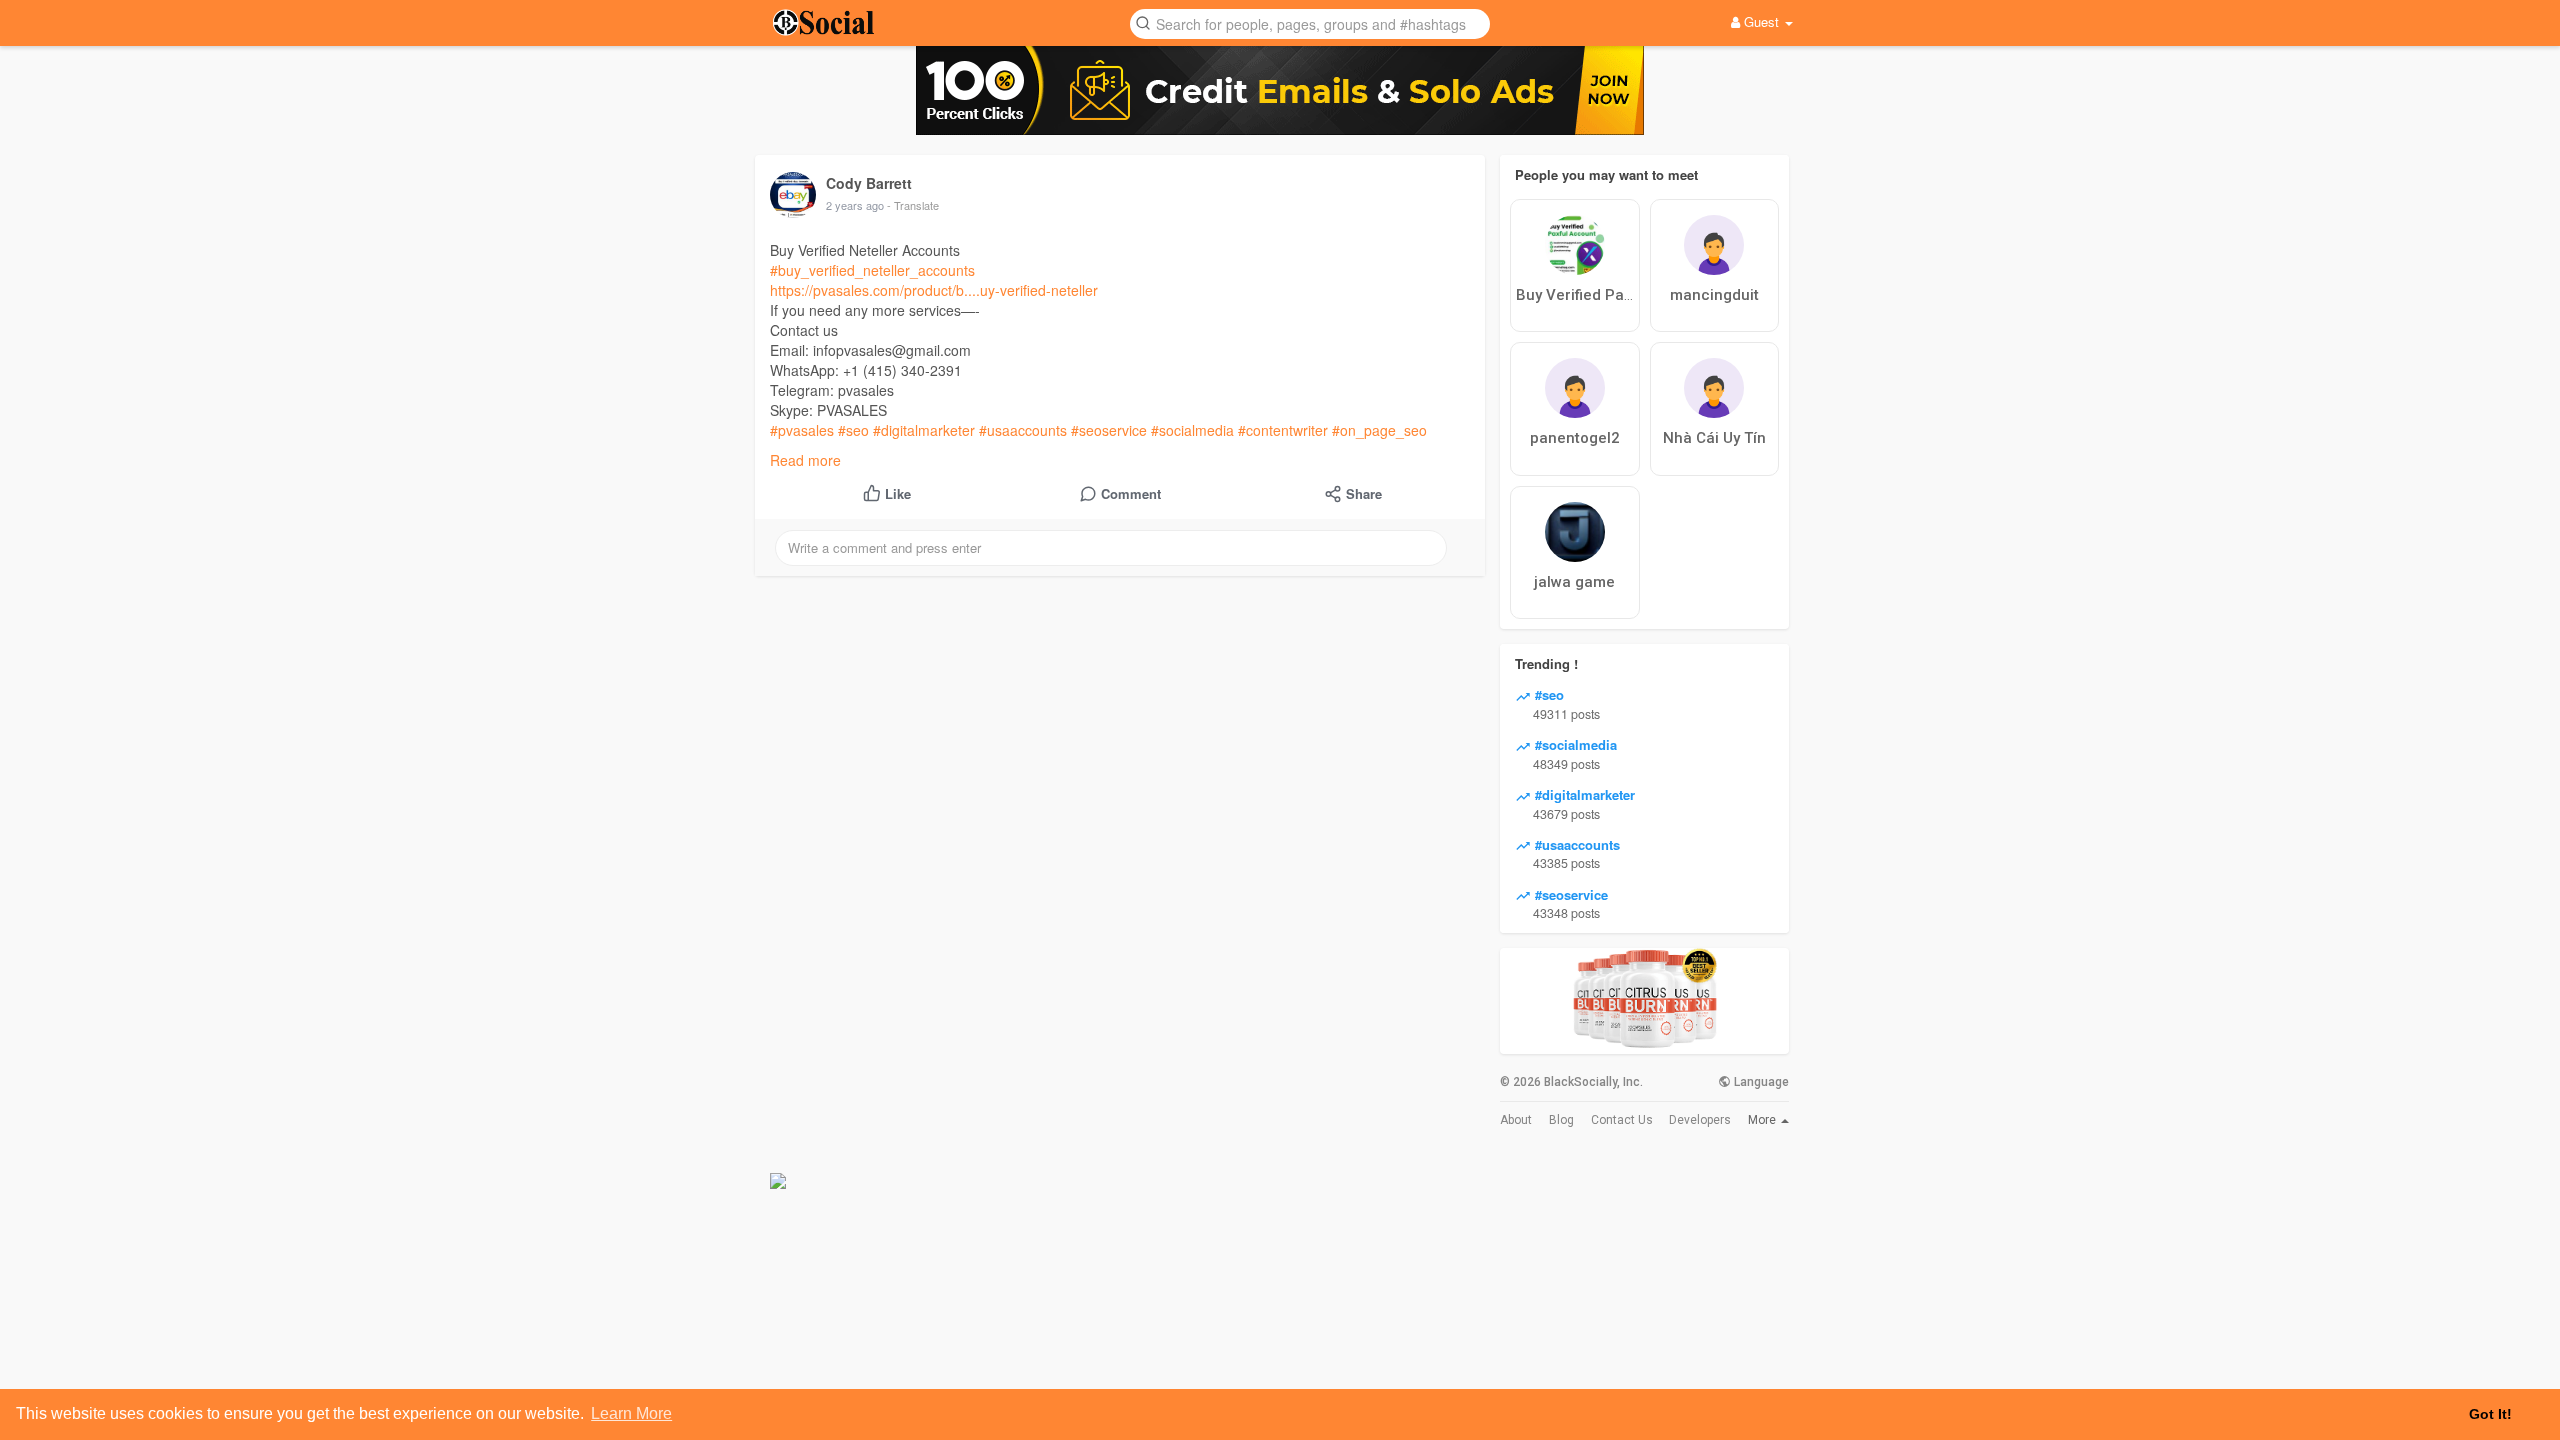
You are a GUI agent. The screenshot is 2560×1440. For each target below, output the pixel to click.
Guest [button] (1761, 21)
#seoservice (1109, 430)
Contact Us (1622, 1120)
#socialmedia (1192, 430)
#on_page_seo (1379, 430)
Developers (1700, 1120)
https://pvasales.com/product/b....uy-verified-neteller (934, 290)
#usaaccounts (1023, 430)
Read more (805, 460)
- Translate (913, 205)
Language (1760, 1082)
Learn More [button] (631, 1413)
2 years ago (855, 205)
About (1516, 1120)
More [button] (1763, 1120)
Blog (1561, 1120)
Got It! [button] (2490, 1414)
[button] (1310, 22)
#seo (853, 430)
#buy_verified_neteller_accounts (872, 270)
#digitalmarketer (924, 430)
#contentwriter (1283, 430)
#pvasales (802, 430)
